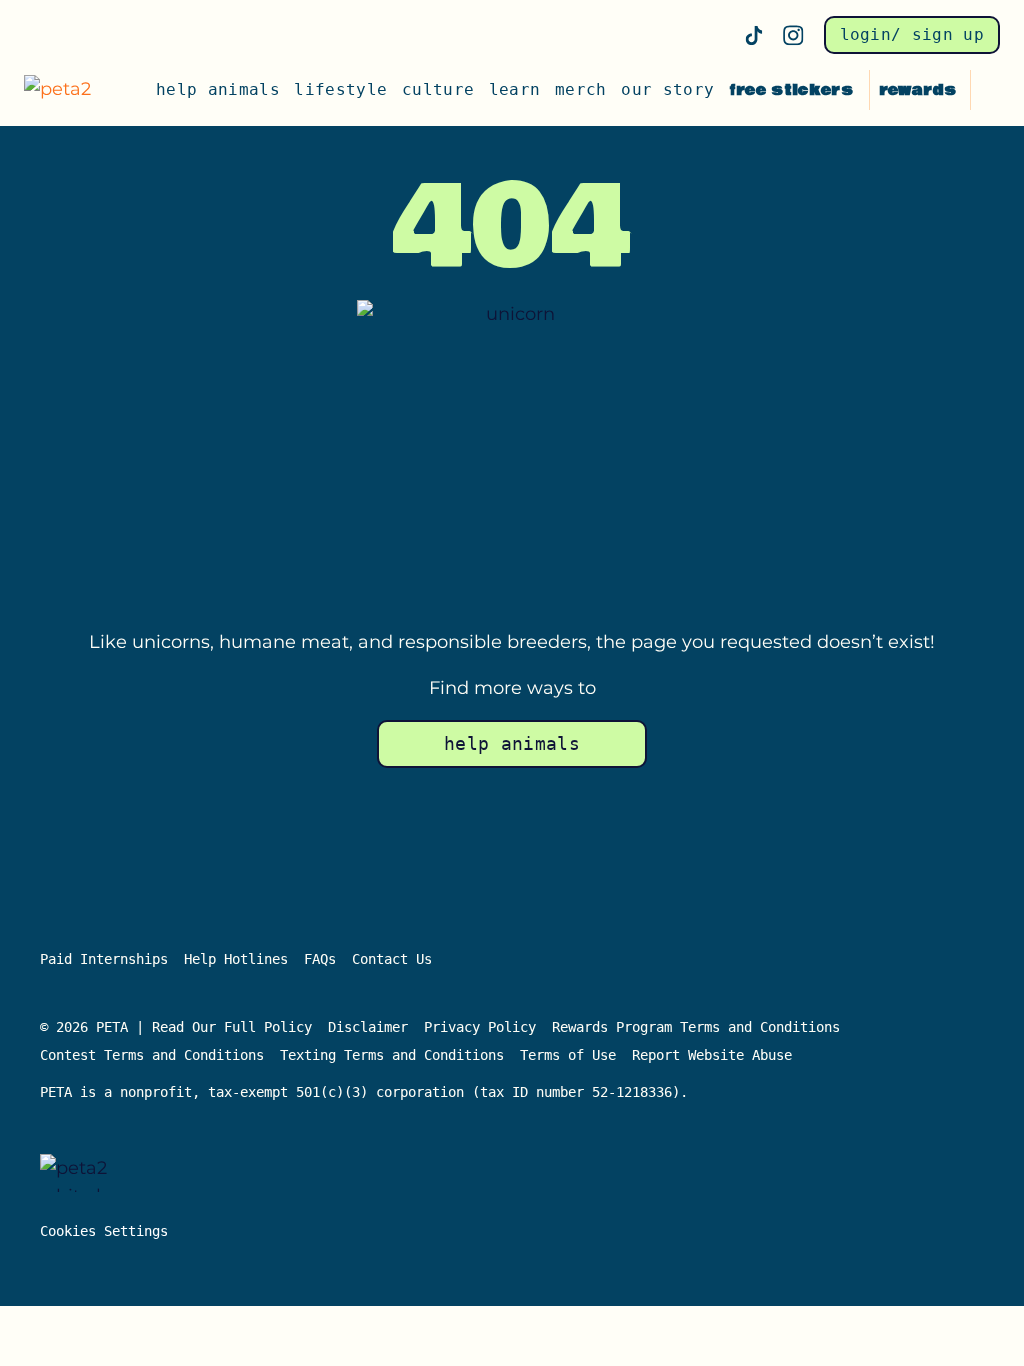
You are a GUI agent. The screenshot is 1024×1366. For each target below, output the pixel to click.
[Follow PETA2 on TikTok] (754, 35)
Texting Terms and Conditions (392, 1055)
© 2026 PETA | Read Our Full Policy (176, 1027)
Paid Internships (104, 959)
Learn (515, 89)
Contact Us (392, 959)
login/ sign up (912, 34)
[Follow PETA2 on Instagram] (793, 35)
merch (581, 89)
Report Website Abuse (716, 1055)
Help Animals (218, 89)
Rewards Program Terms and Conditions (696, 1027)
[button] (990, 90)
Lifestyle (340, 89)
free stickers (791, 90)
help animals (512, 743)
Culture (438, 89)
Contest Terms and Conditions (152, 1055)
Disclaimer (368, 1027)
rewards (917, 90)
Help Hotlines (236, 959)
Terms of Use (568, 1055)
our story (667, 89)
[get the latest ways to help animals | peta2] (66, 90)
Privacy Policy (480, 1027)
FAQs (320, 959)
